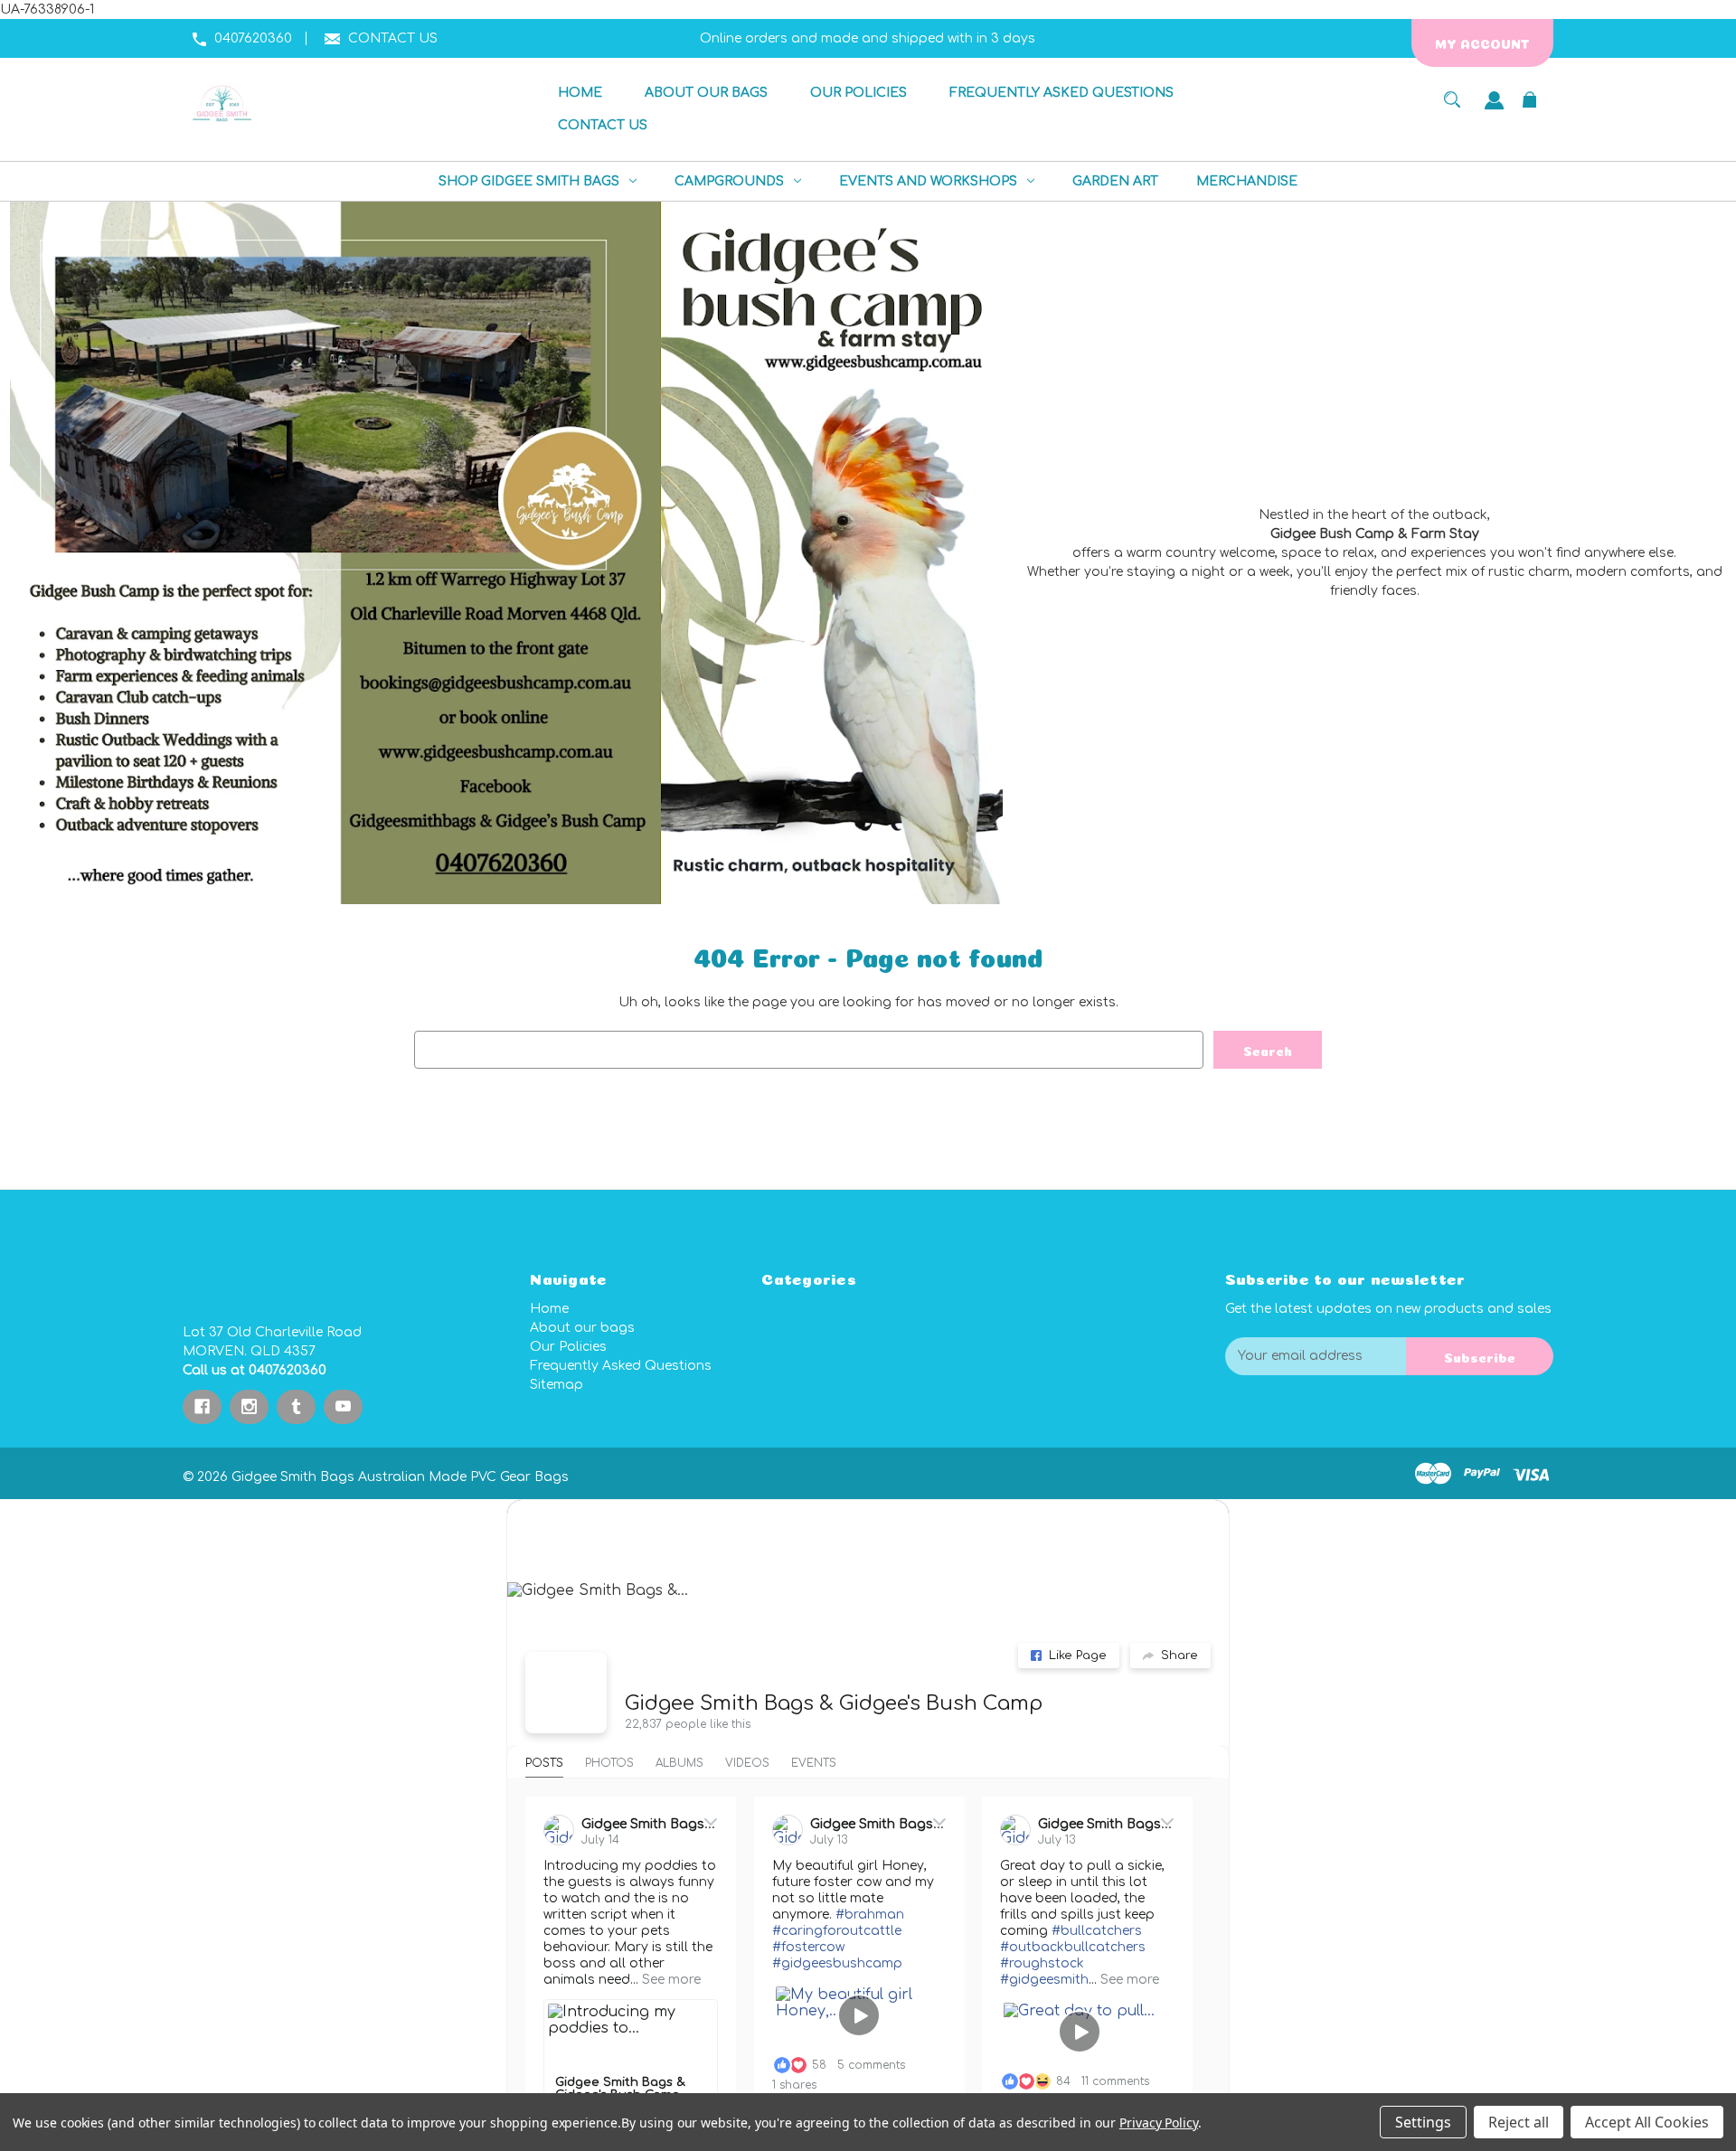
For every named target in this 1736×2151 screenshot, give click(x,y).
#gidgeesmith (1044, 1980)
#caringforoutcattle (837, 1931)
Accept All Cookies (1647, 2122)
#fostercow (808, 1947)
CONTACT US (393, 38)
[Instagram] (249, 1407)
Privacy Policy (1159, 2123)
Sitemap (557, 1385)
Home (549, 1309)
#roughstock (1042, 1963)
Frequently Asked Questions (621, 1366)
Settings (1423, 2122)
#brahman (870, 1915)
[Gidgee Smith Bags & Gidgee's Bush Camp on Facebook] (566, 1693)
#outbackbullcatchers (1073, 1947)
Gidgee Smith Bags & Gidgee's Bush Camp (834, 1703)
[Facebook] (202, 1407)
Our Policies (568, 1347)
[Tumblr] (296, 1407)
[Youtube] (343, 1407)
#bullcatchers (1097, 1931)
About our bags (582, 1328)
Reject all (1519, 2122)
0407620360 (253, 38)
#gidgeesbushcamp (837, 1963)
